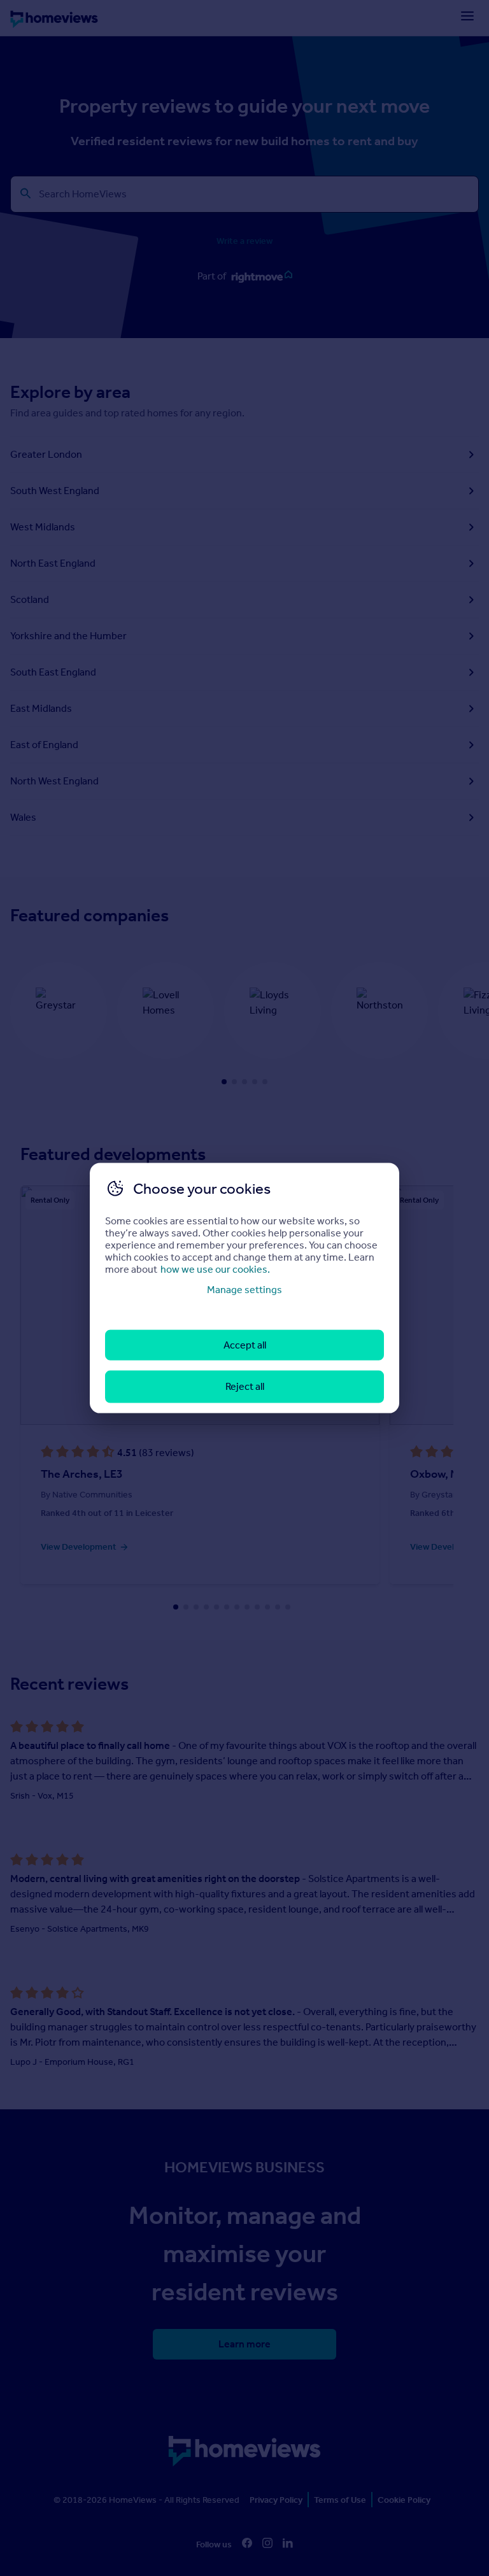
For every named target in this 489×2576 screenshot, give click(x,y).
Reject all (245, 1386)
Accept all (245, 1345)
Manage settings (244, 1289)
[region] (244, 1288)
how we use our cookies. (215, 1269)
